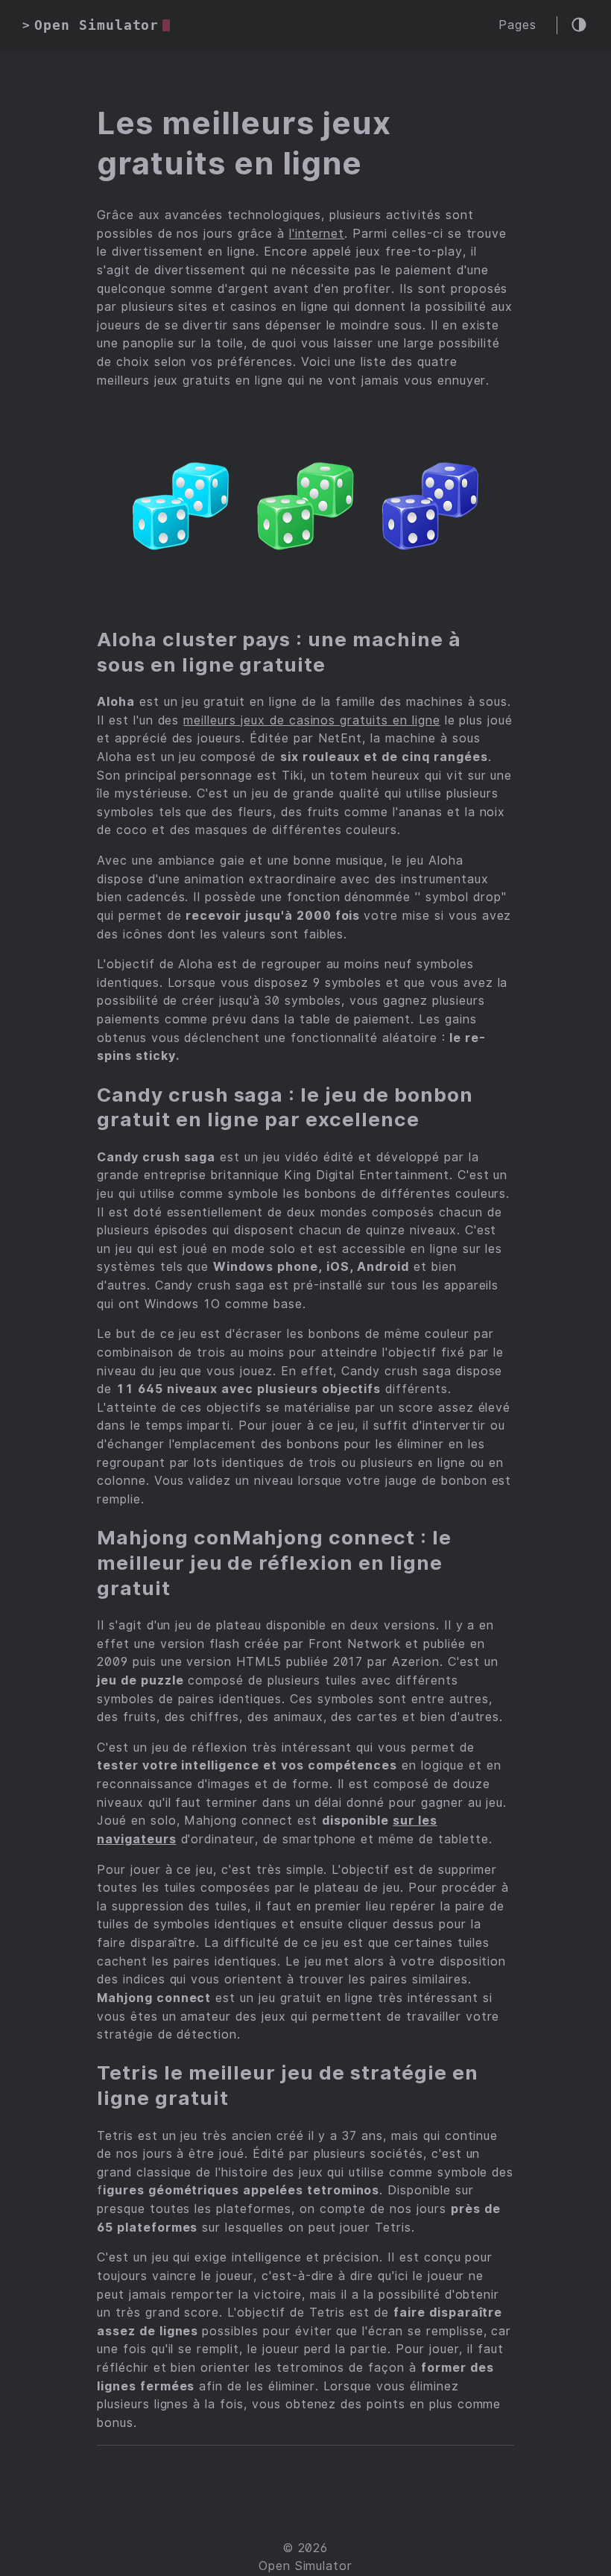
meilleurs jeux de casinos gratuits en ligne (311, 720)
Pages (517, 25)
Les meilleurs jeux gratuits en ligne (244, 143)
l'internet (317, 234)
